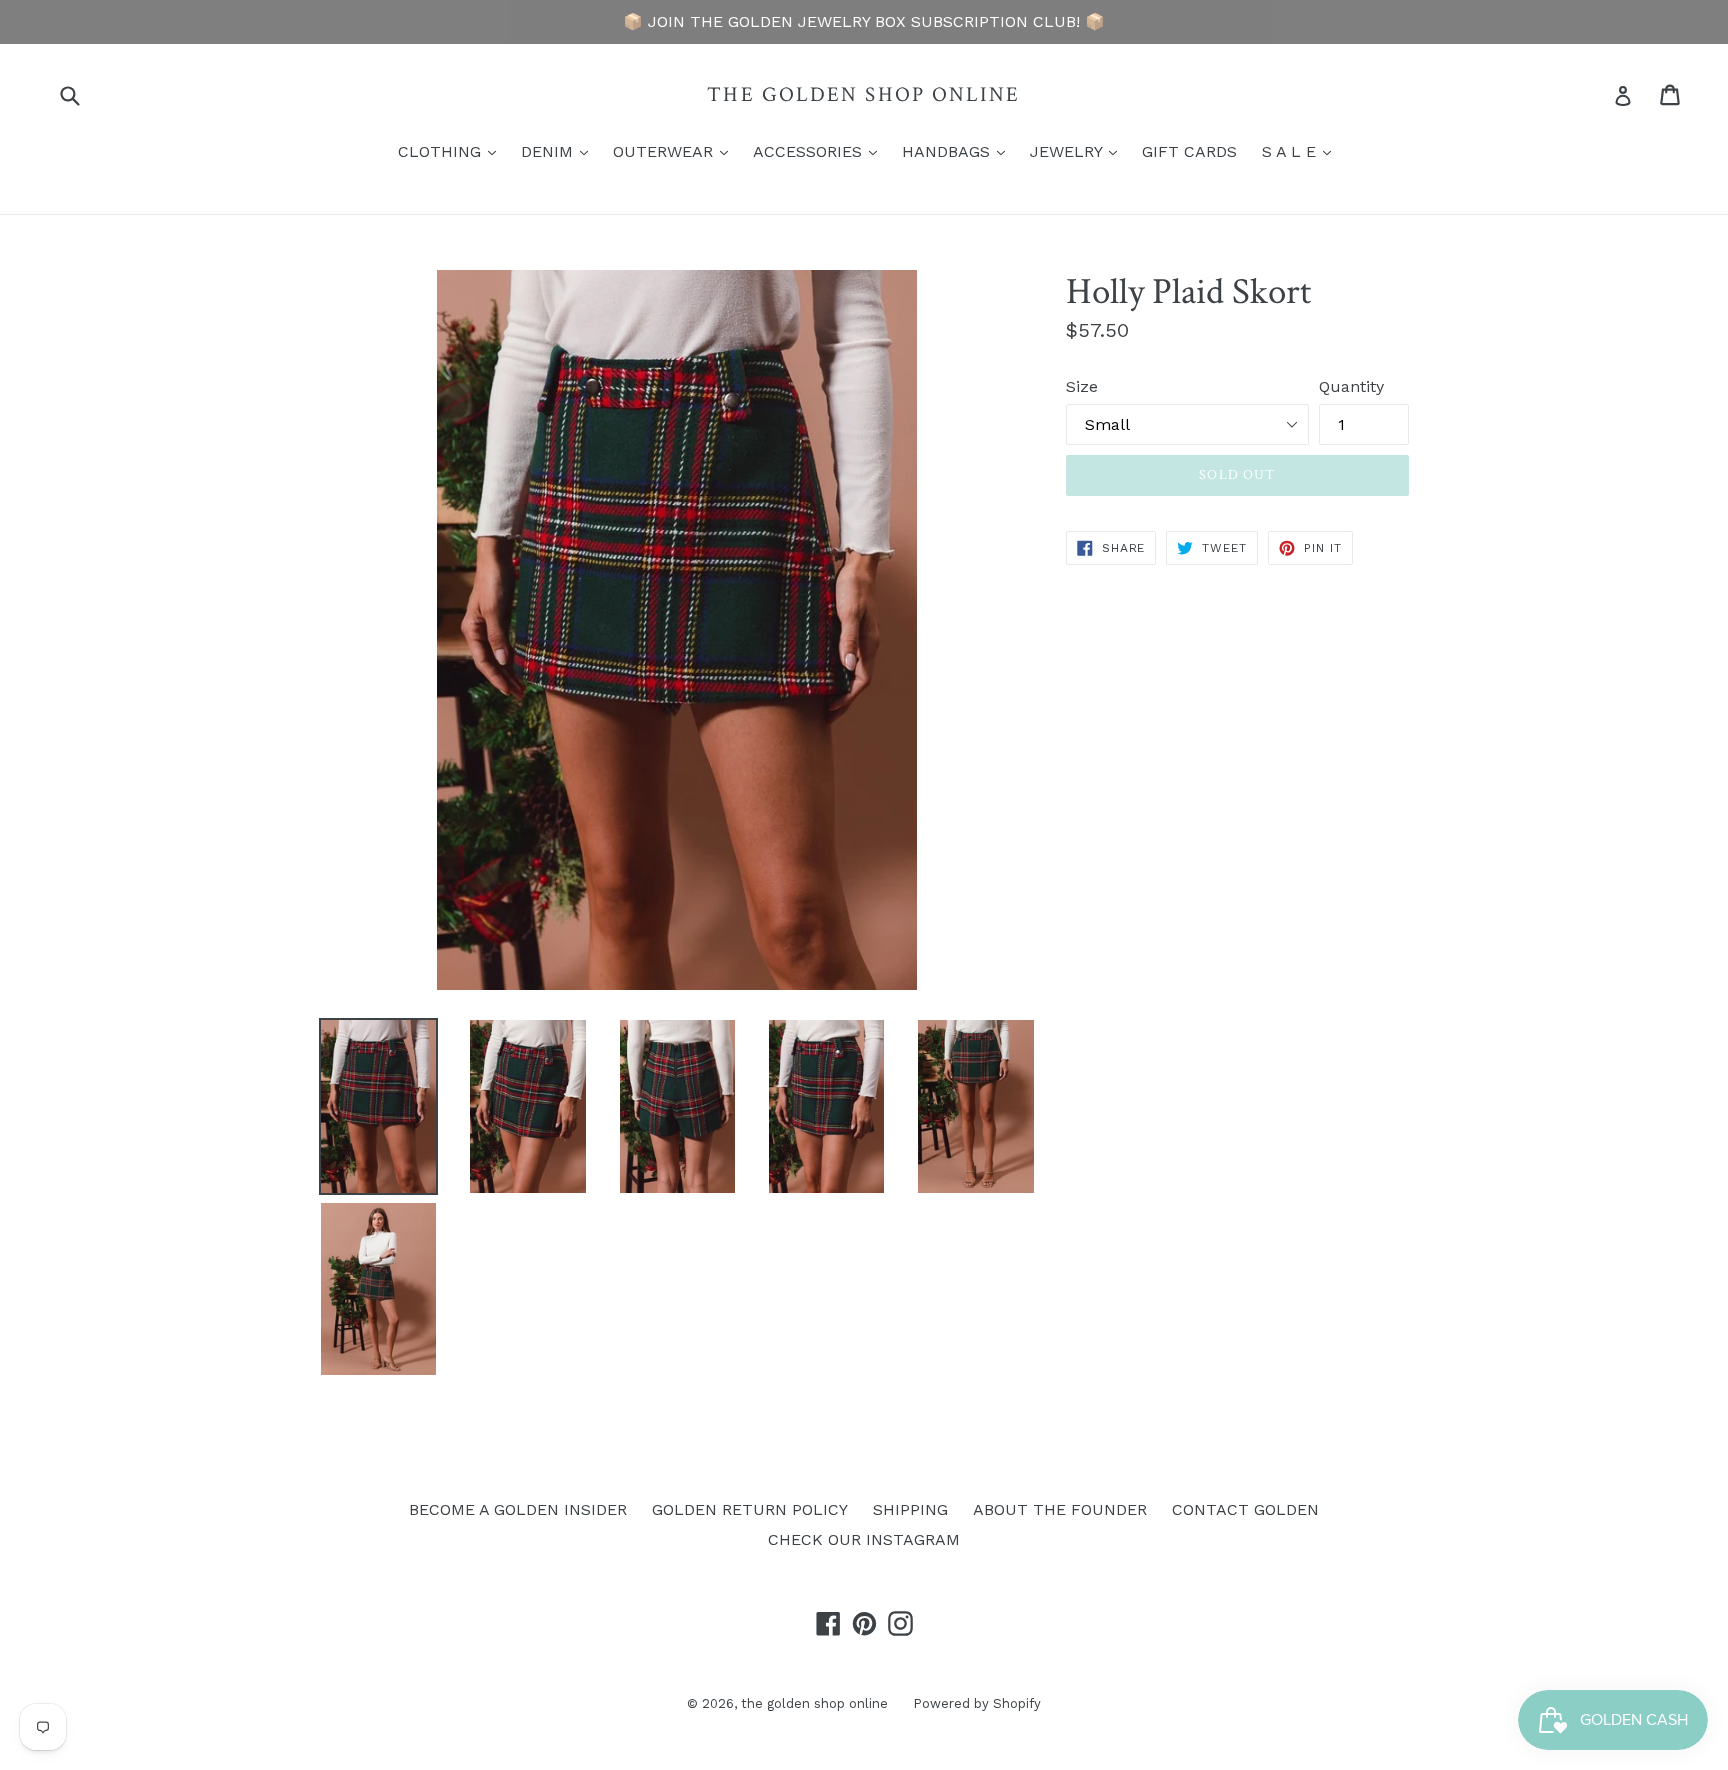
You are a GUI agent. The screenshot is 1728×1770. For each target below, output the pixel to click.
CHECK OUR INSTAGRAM (864, 1539)
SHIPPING (910, 1509)
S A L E (1301, 151)
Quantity (1351, 386)
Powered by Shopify (977, 1703)
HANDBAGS (958, 151)
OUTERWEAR (675, 151)
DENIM (559, 151)
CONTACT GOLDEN (1245, 1509)
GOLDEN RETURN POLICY (750, 1509)
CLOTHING (452, 151)
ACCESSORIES (820, 151)
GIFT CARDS (1189, 151)
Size (1082, 386)
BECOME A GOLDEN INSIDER (518, 1509)
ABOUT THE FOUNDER (1060, 1509)
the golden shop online (863, 94)
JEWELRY (1078, 151)
